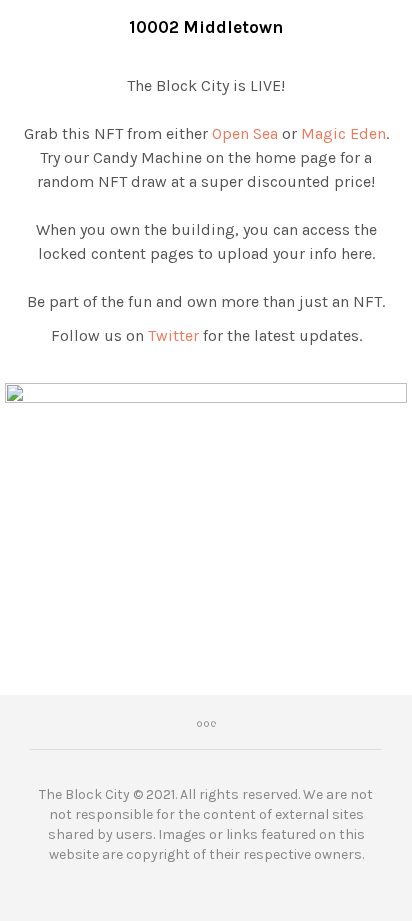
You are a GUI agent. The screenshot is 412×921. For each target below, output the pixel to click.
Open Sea (245, 133)
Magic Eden (343, 133)
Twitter (173, 335)
